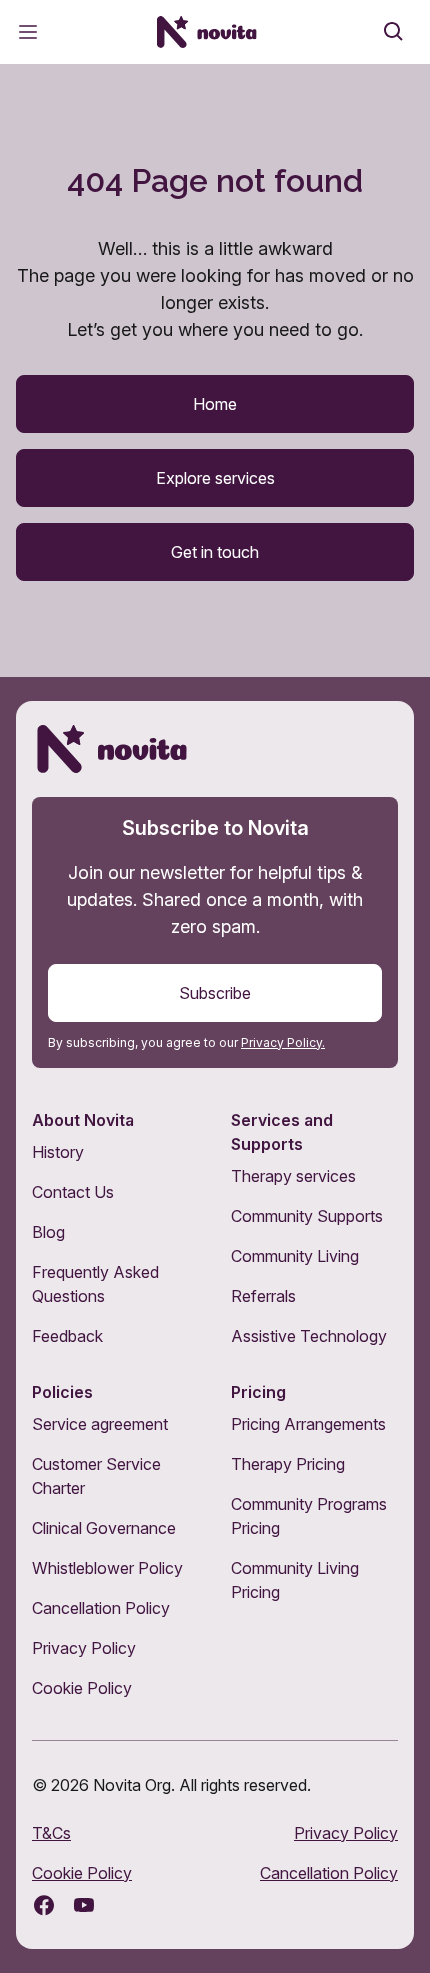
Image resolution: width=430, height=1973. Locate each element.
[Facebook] (44, 1905)
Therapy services (293, 1176)
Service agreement (100, 1424)
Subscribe (215, 993)
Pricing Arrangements (308, 1424)
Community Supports (307, 1216)
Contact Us (73, 1192)
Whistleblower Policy (107, 1568)
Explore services (215, 478)
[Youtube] (84, 1905)
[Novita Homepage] (207, 32)
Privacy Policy (84, 1648)
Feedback (67, 1336)
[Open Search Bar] (394, 32)
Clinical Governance (104, 1528)
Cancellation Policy (101, 1608)
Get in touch (215, 552)
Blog (48, 1232)
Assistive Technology (309, 1336)
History (58, 1152)
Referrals (263, 1296)
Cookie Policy (82, 1688)
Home (215, 404)
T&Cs (51, 1833)
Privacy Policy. (283, 1042)
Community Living (295, 1256)
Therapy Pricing (288, 1464)
